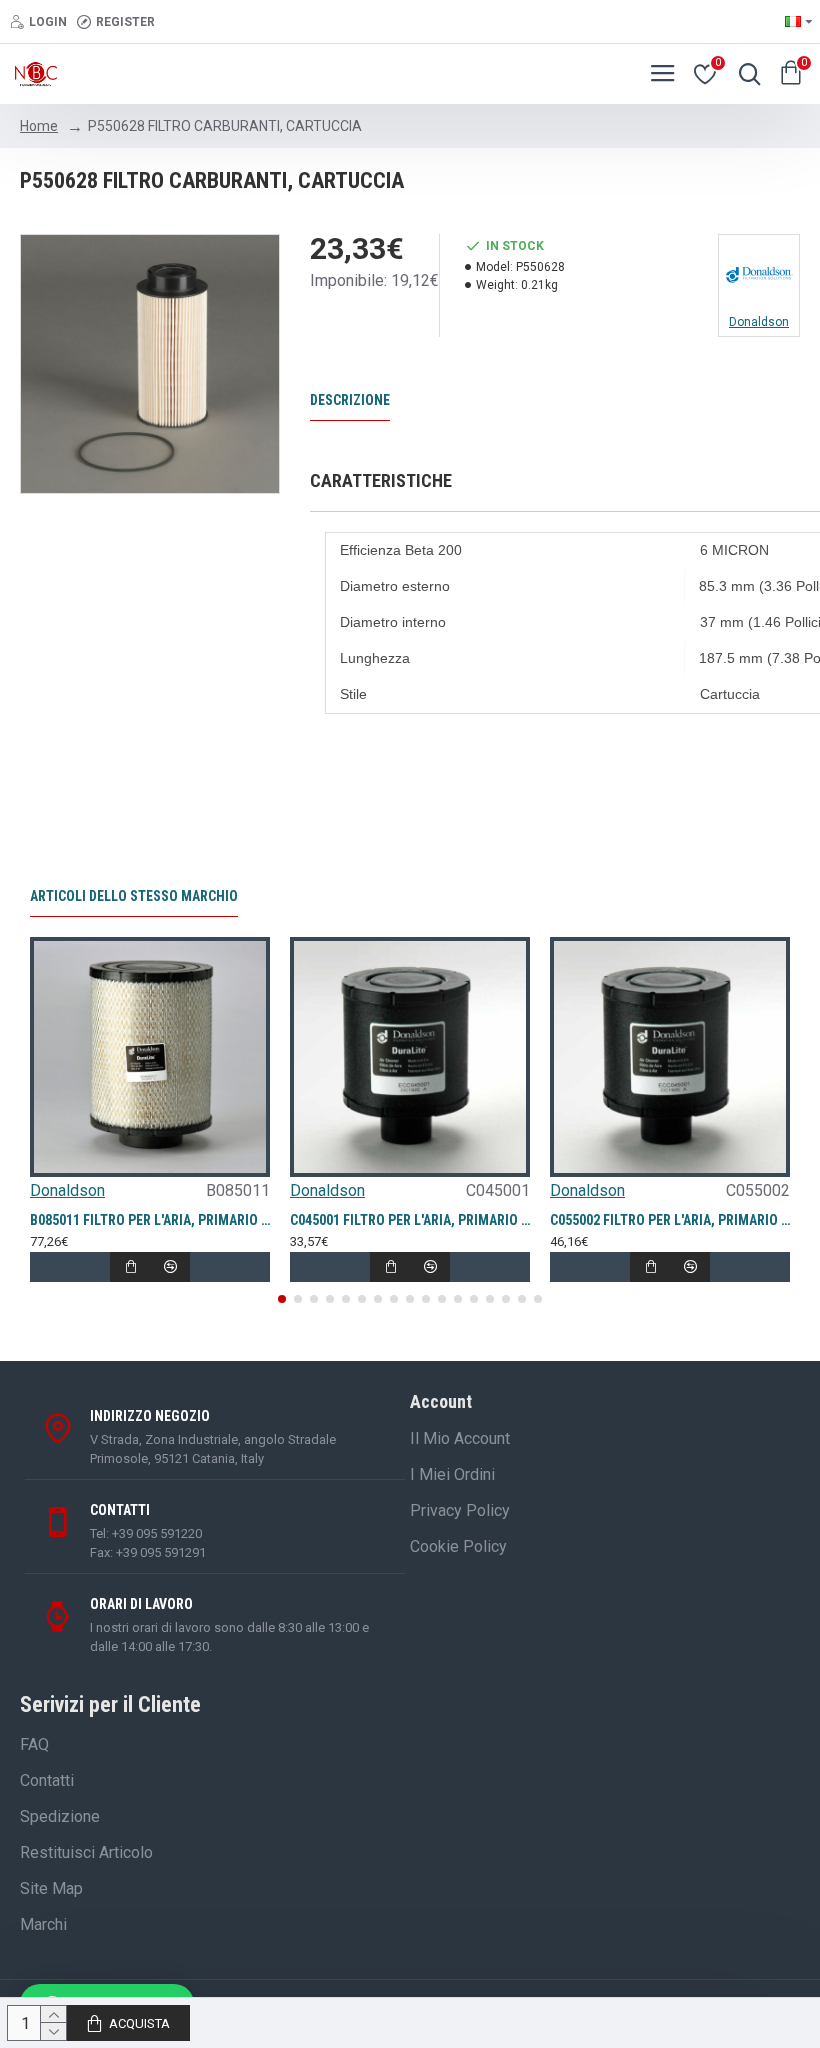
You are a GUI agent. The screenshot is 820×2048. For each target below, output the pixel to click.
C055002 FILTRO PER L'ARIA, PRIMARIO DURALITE (670, 1220)
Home (39, 126)
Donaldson (67, 1190)
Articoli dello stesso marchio (134, 896)
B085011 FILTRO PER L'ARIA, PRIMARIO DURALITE (150, 1220)
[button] (282, 1299)
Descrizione (350, 400)
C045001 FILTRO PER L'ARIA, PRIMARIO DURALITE (410, 1220)
